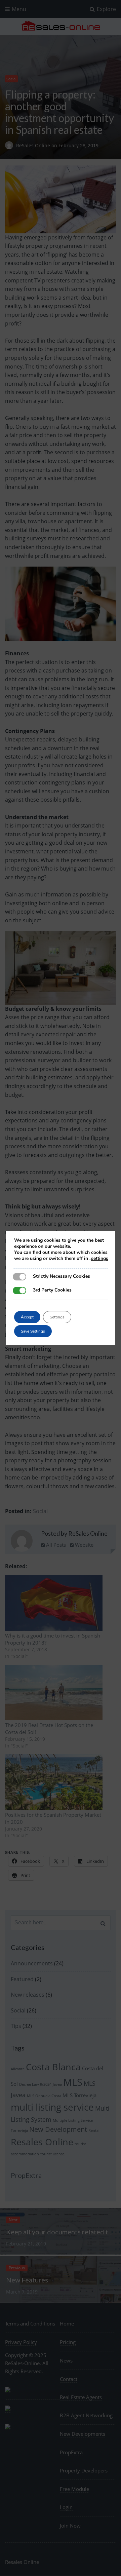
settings (100, 1259)
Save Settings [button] (33, 1331)
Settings (57, 1317)
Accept (27, 1317)
